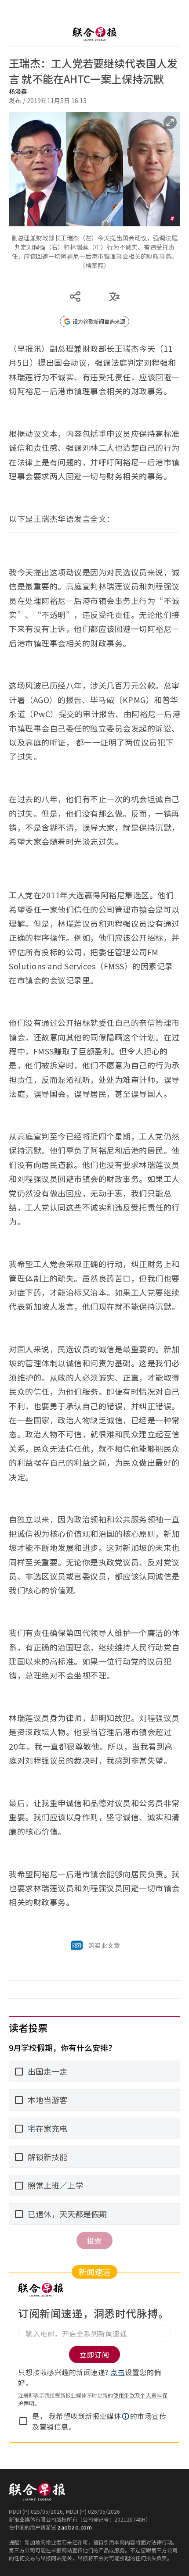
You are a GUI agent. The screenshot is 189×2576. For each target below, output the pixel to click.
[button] (126, 2416)
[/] (94, 34)
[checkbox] (23, 2421)
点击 (118, 2372)
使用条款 (124, 2395)
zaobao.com (75, 2527)
